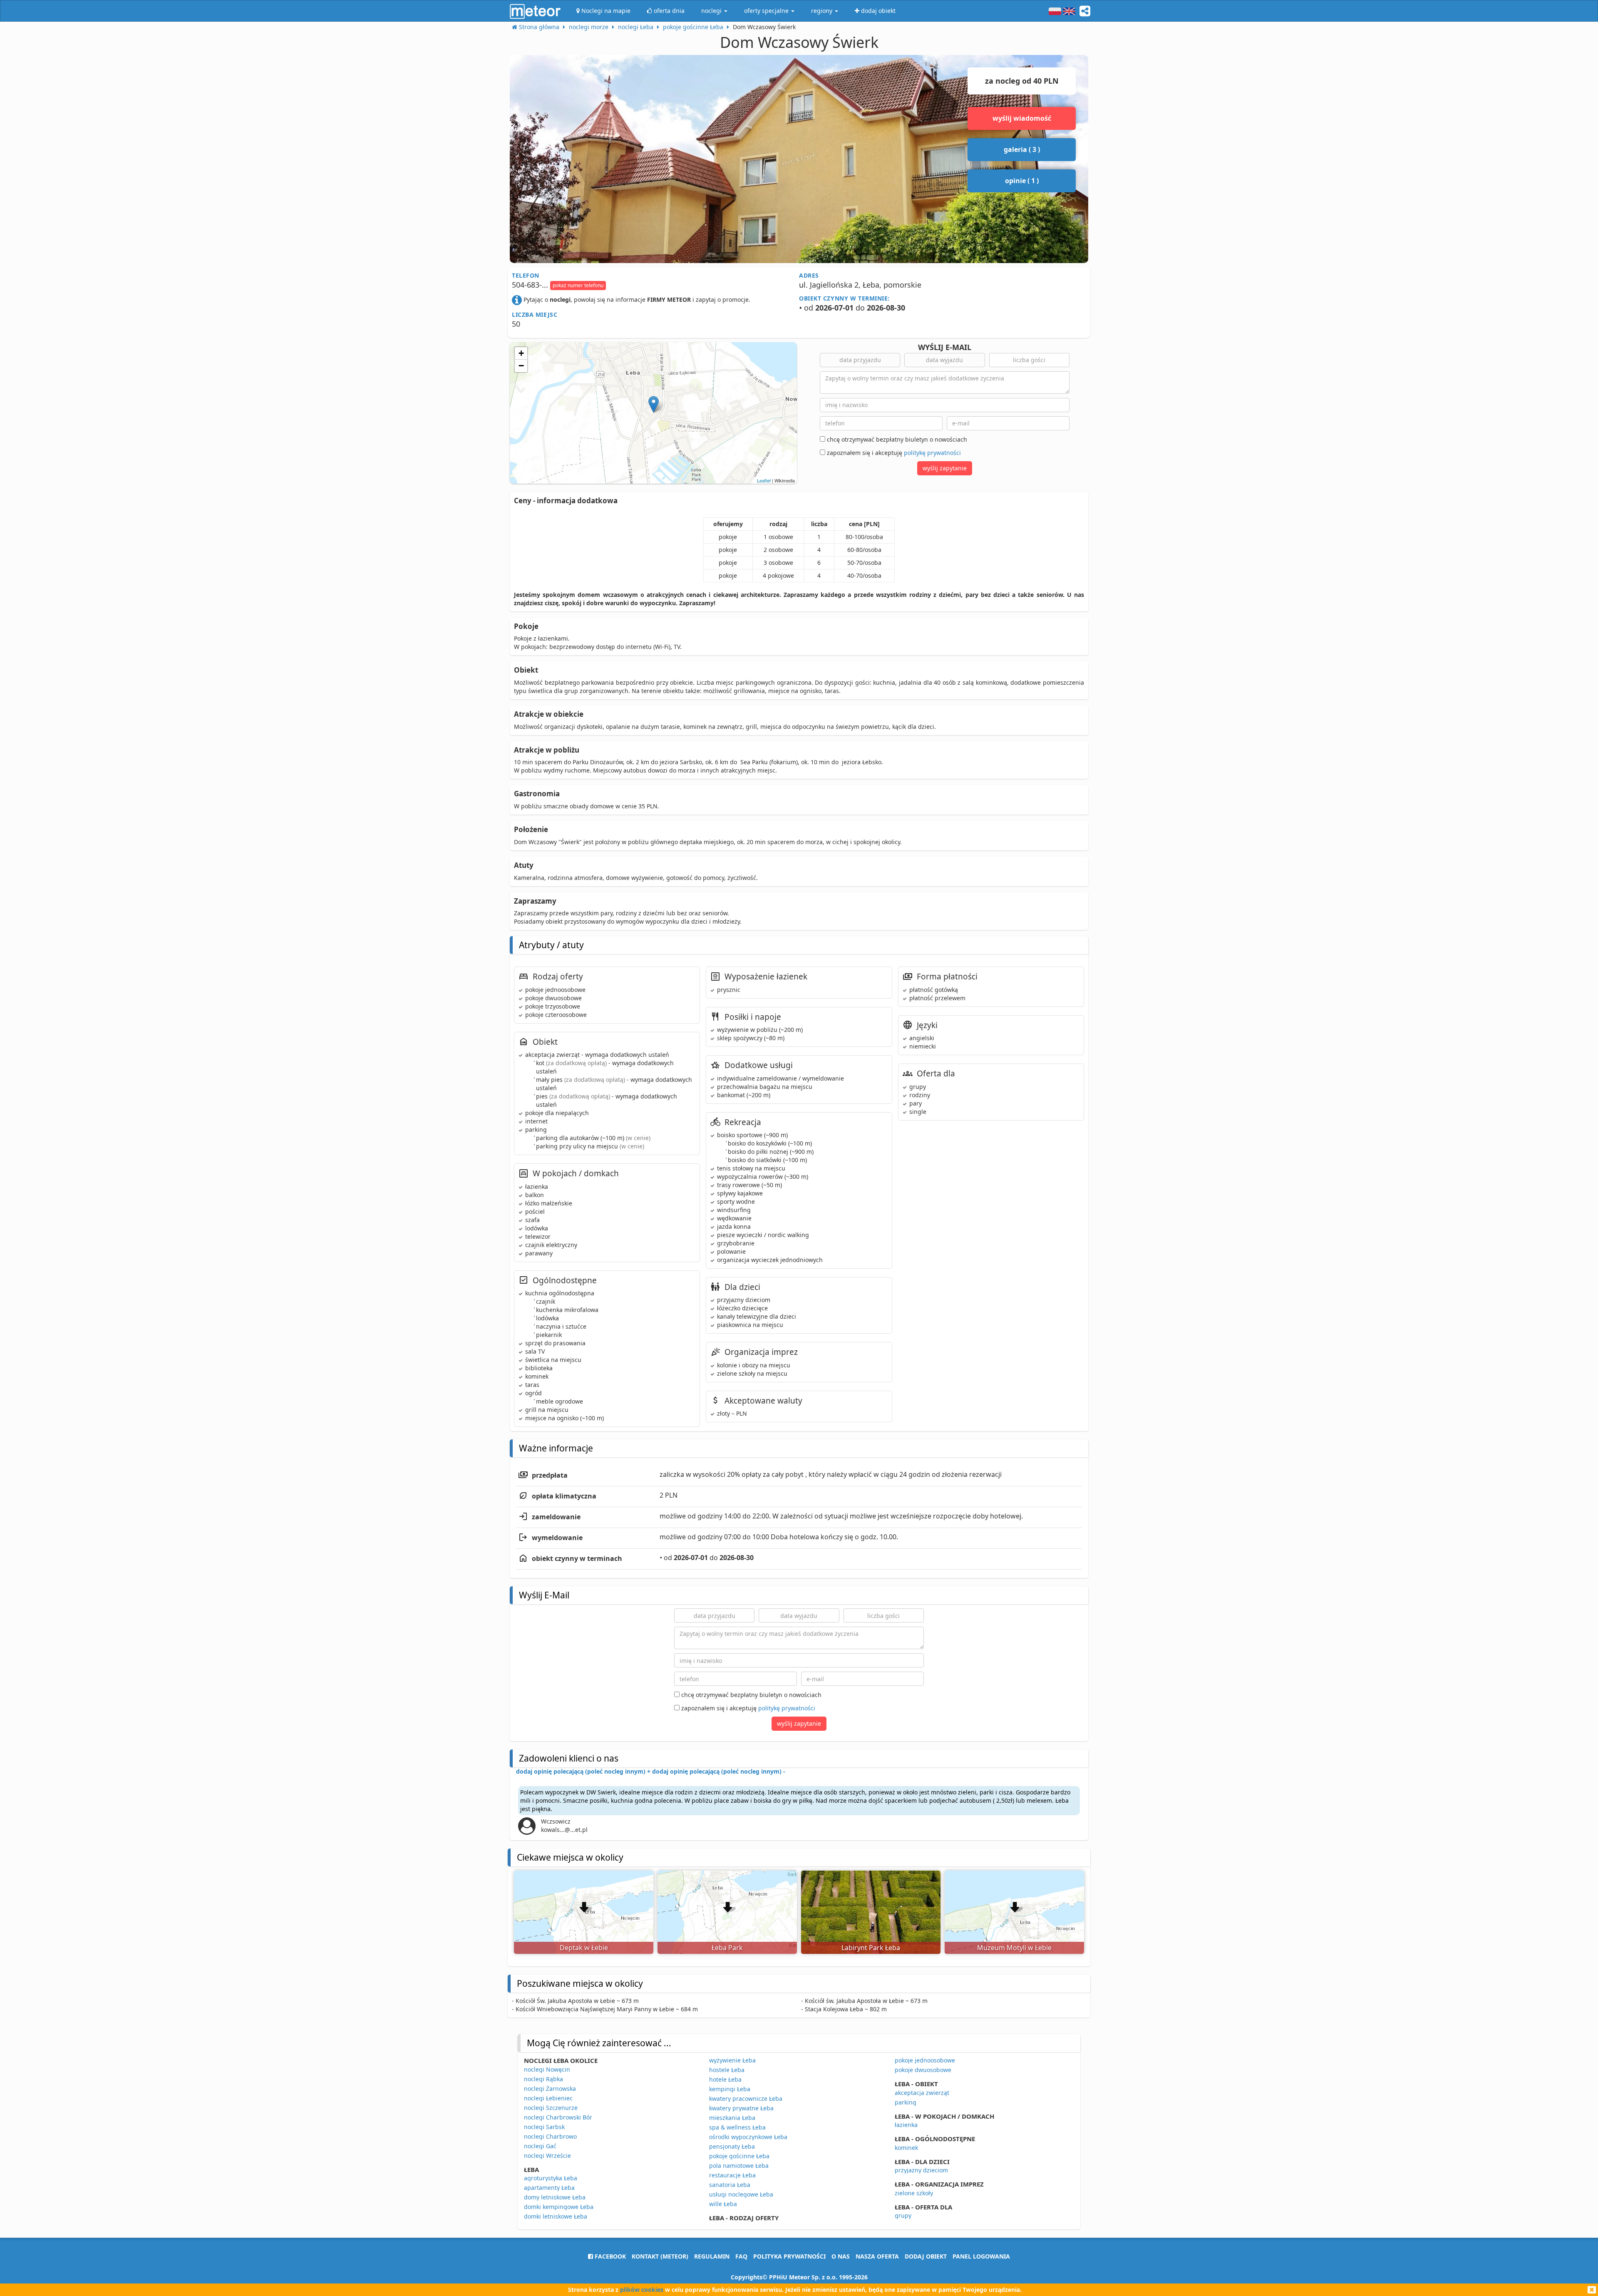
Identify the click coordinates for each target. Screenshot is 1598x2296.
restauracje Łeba (732, 2175)
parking (906, 2102)
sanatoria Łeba (730, 2185)
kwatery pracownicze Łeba (746, 2098)
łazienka (906, 2125)
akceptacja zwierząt (922, 2093)
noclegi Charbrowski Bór (558, 2117)
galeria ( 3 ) (1022, 149)
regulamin (712, 2256)
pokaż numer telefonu (578, 285)
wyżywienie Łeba (732, 2060)
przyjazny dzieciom (921, 2170)
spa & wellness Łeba (737, 2127)
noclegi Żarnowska (550, 2089)
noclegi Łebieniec (548, 2098)
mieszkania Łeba (732, 2118)
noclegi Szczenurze (551, 2108)
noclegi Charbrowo (550, 2136)
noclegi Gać (540, 2146)
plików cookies (642, 2290)
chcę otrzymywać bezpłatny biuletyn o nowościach (896, 439)
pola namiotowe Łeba (739, 2166)
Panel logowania (981, 2256)
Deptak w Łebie (584, 1948)
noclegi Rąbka (543, 2079)
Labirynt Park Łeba (871, 1948)
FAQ (741, 2256)
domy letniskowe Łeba (555, 2197)
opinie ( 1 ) (1022, 181)
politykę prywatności (932, 453)
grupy (903, 2215)
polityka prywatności (789, 2256)
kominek (906, 2148)
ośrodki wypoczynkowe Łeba (748, 2137)
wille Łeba (723, 2204)
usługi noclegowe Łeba (741, 2194)
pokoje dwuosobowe (923, 2070)
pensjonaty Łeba (732, 2146)
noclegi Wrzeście (547, 2156)
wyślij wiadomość (1022, 118)
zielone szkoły (914, 2193)
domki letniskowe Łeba (556, 2216)
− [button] (521, 366)
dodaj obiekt (926, 2256)
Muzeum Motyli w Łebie (1014, 1948)
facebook (609, 2256)
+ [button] (521, 353)
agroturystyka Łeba (551, 2178)
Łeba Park (727, 1948)
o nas (841, 2256)
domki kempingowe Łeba (559, 2207)
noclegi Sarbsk (544, 2127)
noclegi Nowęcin (547, 2069)
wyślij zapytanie (945, 468)
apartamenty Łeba (549, 2188)
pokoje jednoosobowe (925, 2060)
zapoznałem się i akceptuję (893, 453)
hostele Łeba (727, 2070)
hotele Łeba (725, 2079)
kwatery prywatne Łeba (741, 2108)
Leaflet (764, 480)
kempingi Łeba (730, 2089)
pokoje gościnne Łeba (739, 2156)
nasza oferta (877, 2256)
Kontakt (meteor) (660, 2256)
